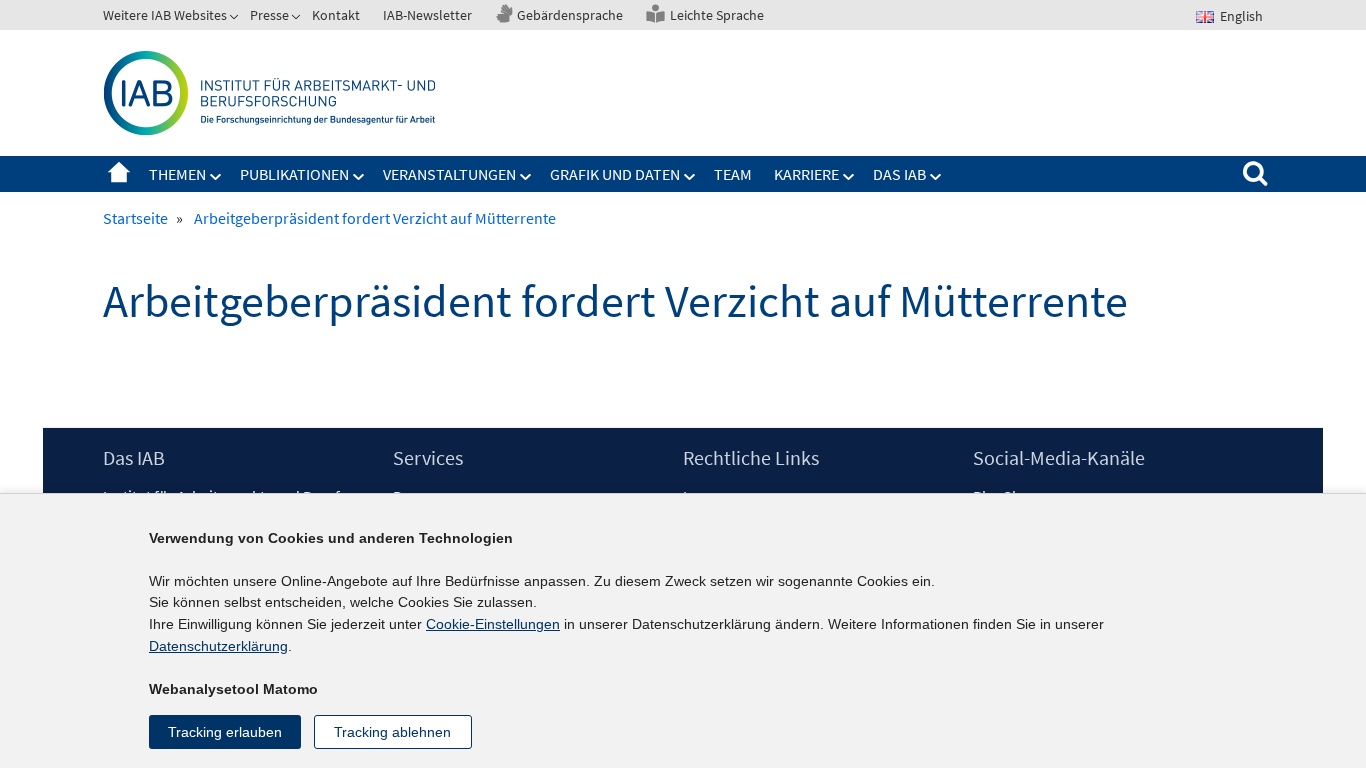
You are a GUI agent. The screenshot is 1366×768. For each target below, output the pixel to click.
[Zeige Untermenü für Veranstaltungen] (526, 177)
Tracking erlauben (225, 732)
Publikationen (294, 174)
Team (733, 174)
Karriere (806, 174)
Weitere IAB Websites (165, 15)
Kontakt (336, 15)
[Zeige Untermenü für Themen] (216, 177)
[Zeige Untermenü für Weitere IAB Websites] (236, 19)
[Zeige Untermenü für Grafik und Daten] (690, 177)
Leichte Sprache (717, 15)
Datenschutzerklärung (218, 646)
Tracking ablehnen (392, 732)
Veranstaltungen (449, 174)
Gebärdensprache (570, 15)
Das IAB (899, 174)
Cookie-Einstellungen (493, 624)
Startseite (119, 174)
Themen (177, 174)
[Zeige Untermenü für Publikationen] (359, 177)
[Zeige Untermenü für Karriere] (849, 177)
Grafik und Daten (615, 174)
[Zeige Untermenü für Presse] (298, 19)
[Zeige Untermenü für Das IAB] (936, 177)
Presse (269, 15)
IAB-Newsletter (427, 15)
